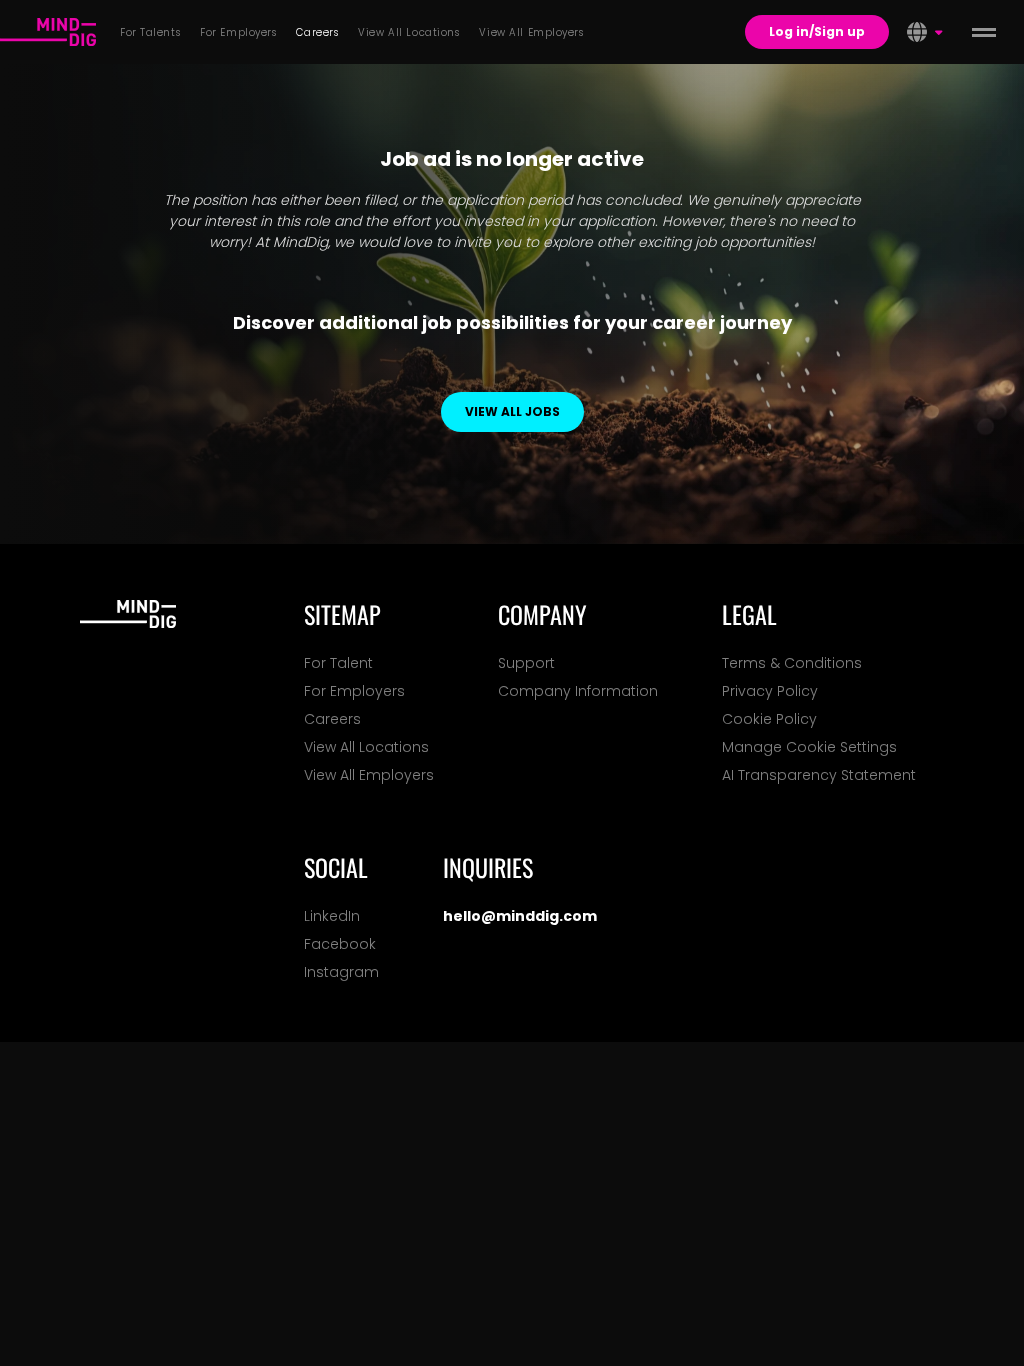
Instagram (341, 972)
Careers (332, 719)
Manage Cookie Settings (809, 747)
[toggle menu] (984, 32)
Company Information (578, 691)
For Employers (354, 691)
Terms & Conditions (792, 663)
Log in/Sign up (817, 31)
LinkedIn (332, 916)
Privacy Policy (770, 691)
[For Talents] (48, 32)
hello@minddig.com (520, 916)
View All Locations (366, 747)
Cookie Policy (769, 719)
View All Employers (369, 775)
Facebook (340, 944)
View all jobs (512, 411)
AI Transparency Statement (819, 775)
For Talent (338, 663)
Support (526, 663)
